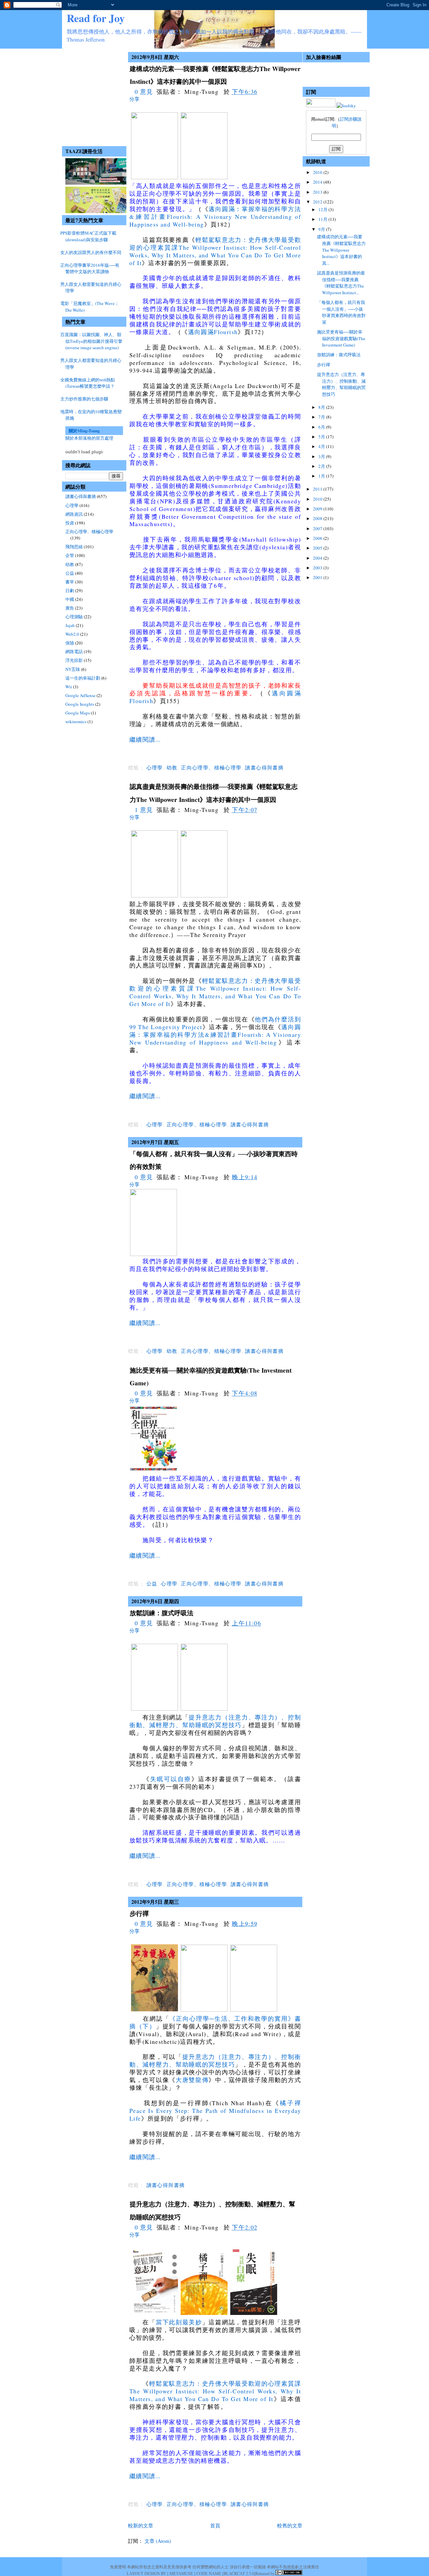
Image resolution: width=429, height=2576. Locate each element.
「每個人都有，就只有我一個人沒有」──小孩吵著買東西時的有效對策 (341, 312)
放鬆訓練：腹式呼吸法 (162, 1613)
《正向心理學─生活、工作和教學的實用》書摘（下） (215, 2022)
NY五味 (73, 669)
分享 (134, 99)
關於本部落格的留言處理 (89, 438)
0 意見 (144, 91)
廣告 (70, 608)
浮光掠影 (74, 660)
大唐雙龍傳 (192, 2080)
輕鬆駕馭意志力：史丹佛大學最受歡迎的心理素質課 (225, 2383)
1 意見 (144, 810)
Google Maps (78, 713)
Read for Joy (96, 18)
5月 (322, 437)
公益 (70, 573)
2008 (318, 518)
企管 (70, 555)
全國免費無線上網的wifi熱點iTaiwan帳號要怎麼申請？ (88, 383)
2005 (318, 548)
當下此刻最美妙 (179, 2322)
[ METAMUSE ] (181, 2573)
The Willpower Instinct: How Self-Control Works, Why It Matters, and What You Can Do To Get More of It (215, 255)
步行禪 (139, 1913)
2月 (322, 466)
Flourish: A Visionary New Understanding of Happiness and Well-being (215, 220)
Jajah (70, 625)
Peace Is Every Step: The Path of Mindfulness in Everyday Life (215, 2114)
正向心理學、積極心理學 (89, 531)
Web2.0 (72, 634)
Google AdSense (80, 695)
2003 (318, 568)
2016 (318, 172)
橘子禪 (290, 2103)
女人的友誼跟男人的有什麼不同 (91, 252)
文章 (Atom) (158, 2541)
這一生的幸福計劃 (83, 678)
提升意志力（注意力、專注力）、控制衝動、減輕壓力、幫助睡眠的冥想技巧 (215, 1721)
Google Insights (80, 704)
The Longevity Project (170, 1027)
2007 (318, 528)
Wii (69, 687)
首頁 (215, 2525)
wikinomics (76, 721)
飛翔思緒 (74, 547)
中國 (70, 599)
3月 (322, 456)
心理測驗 (74, 617)
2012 (318, 202)
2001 (318, 577)
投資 (70, 523)
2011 (318, 489)
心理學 (72, 505)
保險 (70, 643)
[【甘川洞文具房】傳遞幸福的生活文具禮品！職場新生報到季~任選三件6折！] (98, 211)
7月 (322, 417)
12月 (323, 209)
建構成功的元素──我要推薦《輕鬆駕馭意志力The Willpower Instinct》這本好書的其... (341, 250)
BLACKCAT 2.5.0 (239, 2573)
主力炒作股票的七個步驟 (84, 399)
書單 (70, 582)
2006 (318, 538)
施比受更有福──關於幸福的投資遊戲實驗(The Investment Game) (341, 338)
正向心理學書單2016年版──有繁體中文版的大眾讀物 (90, 268)
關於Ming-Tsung (84, 430)
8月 (322, 407)
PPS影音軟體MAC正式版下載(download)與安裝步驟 (88, 236)
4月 (322, 446)
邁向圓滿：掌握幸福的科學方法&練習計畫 (215, 1031)
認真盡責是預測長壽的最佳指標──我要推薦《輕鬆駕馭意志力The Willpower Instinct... (341, 283)
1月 (322, 476)
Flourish (226, 332)
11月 (323, 219)
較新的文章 (141, 2525)
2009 (318, 509)
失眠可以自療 (171, 1779)
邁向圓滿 (201, 332)
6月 (322, 427)
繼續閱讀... (145, 739)
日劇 (70, 590)
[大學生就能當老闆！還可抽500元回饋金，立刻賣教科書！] (98, 183)
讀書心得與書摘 (81, 496)
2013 (318, 192)
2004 (318, 558)
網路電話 (74, 651)
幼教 (70, 564)
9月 (322, 229)
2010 (318, 499)
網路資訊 (74, 514)
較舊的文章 (290, 2525)
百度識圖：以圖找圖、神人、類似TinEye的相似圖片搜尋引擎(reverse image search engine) (91, 341)
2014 (318, 182)
